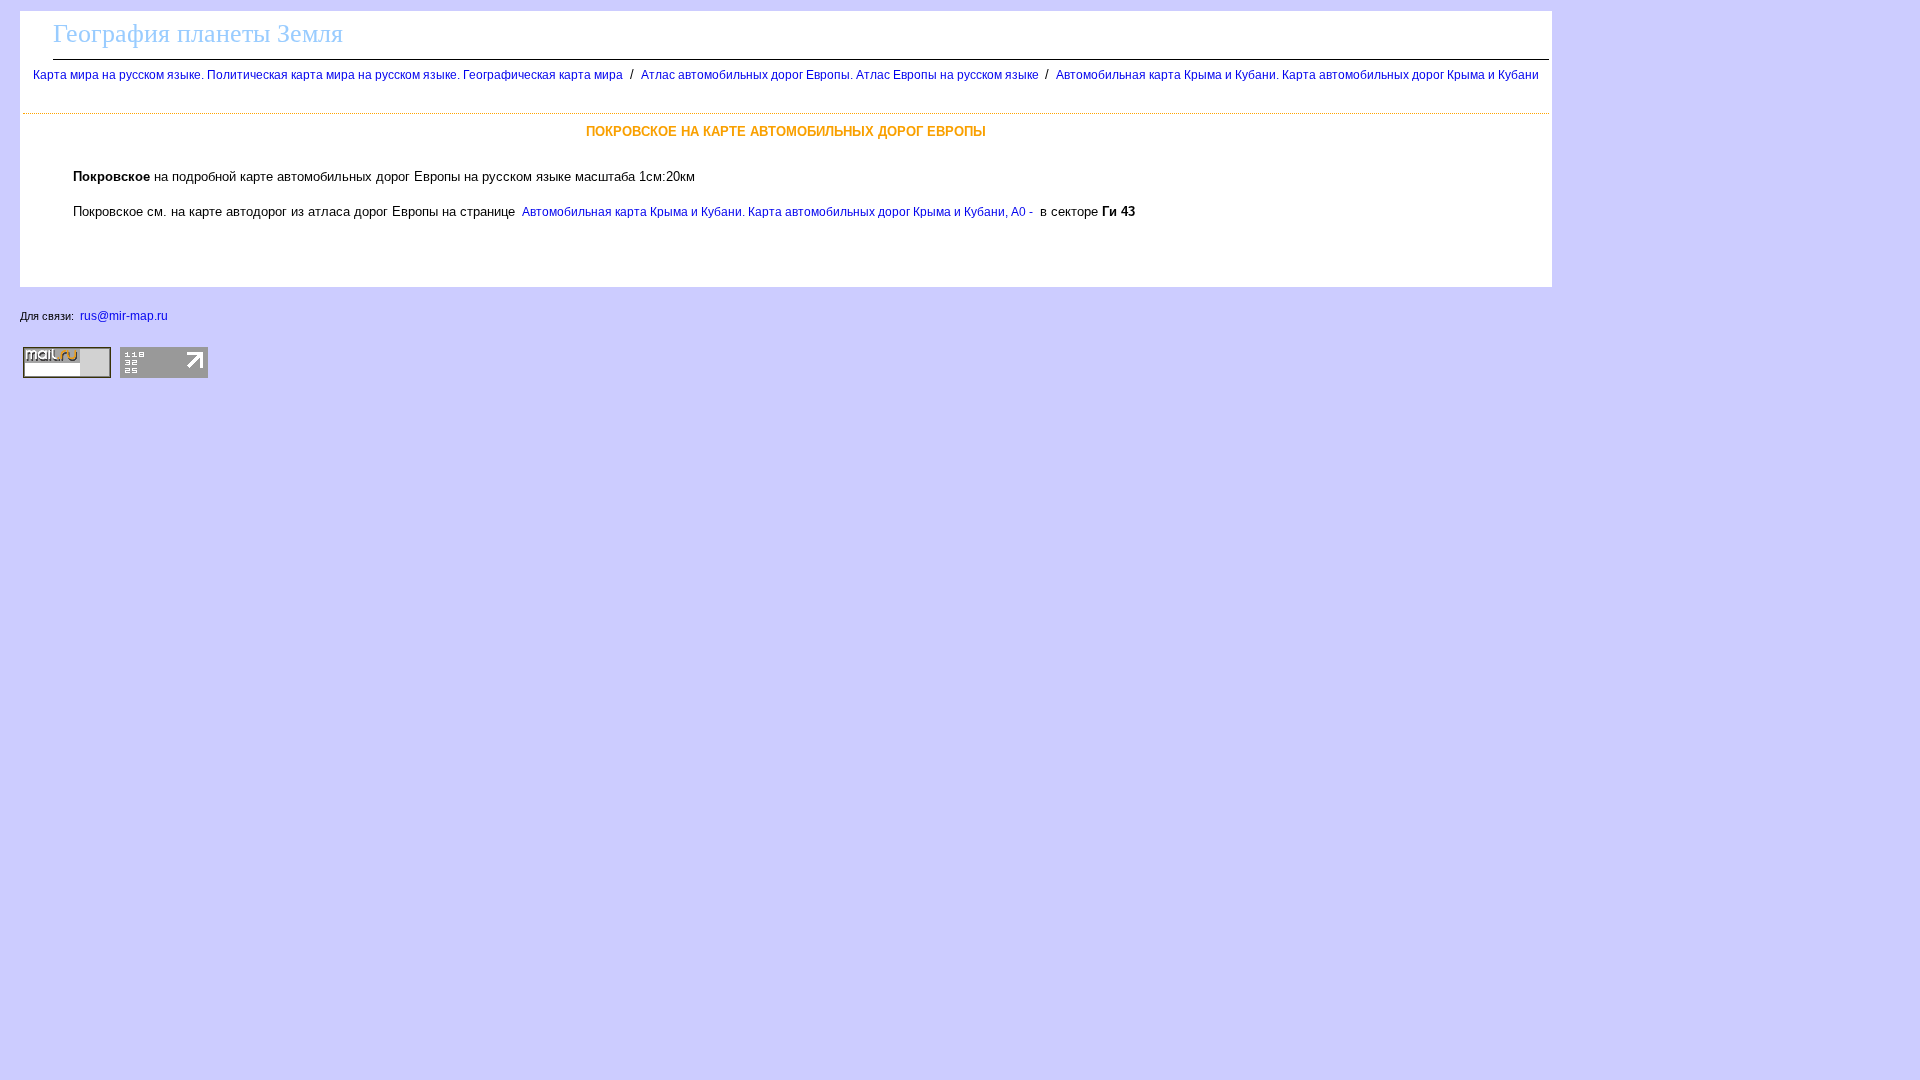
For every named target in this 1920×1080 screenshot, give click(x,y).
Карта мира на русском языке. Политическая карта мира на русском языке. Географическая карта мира (328, 75)
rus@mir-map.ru (124, 316)
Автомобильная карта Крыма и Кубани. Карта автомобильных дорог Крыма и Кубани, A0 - (777, 212)
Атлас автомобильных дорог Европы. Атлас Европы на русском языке (841, 75)
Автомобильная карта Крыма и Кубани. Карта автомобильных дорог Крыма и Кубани (1297, 75)
